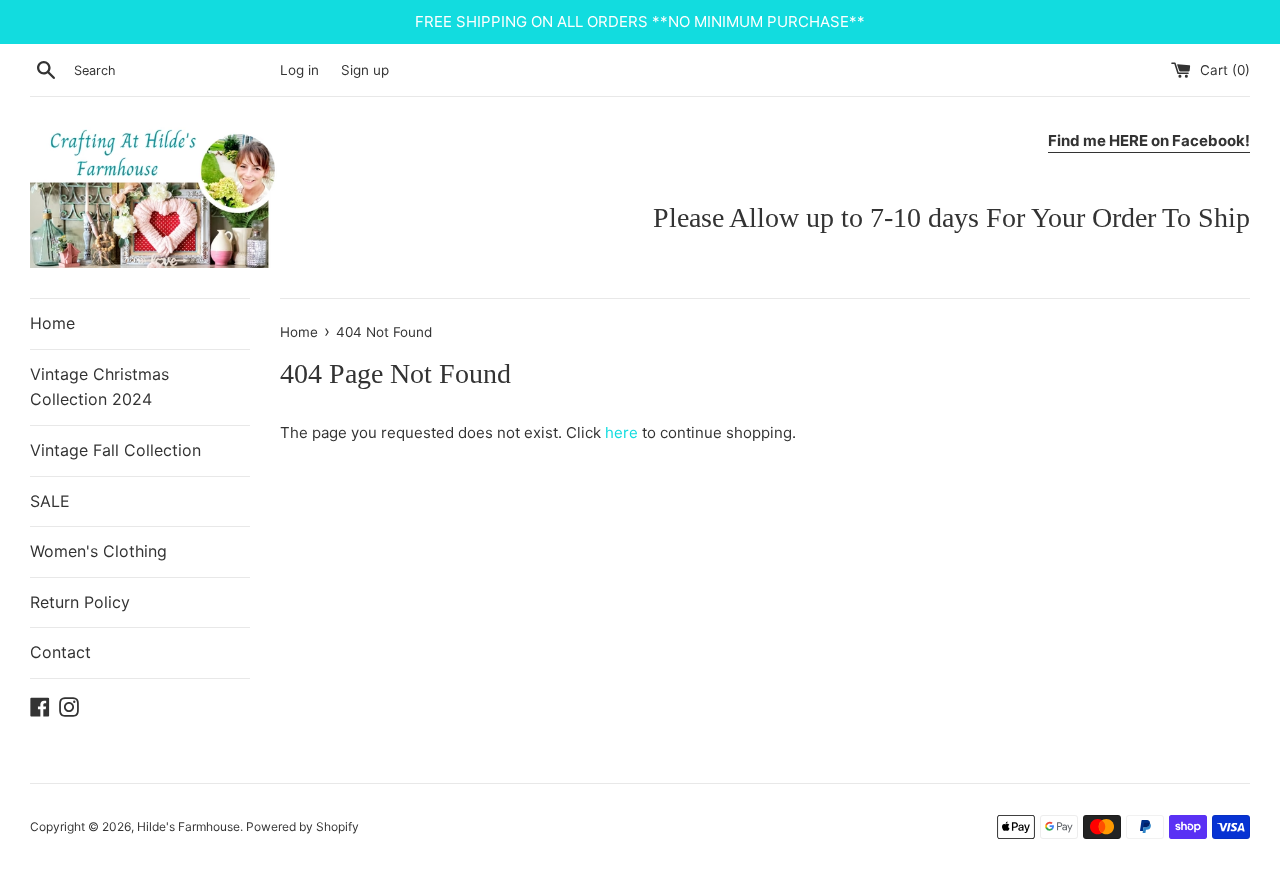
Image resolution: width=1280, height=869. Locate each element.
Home (52, 323)
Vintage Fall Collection (115, 450)
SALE (50, 501)
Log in (299, 70)
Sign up (365, 70)
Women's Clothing (98, 551)
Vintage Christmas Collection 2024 (99, 387)
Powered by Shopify (302, 826)
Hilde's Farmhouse (188, 826)
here (621, 432)
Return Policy (80, 602)
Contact (60, 652)
